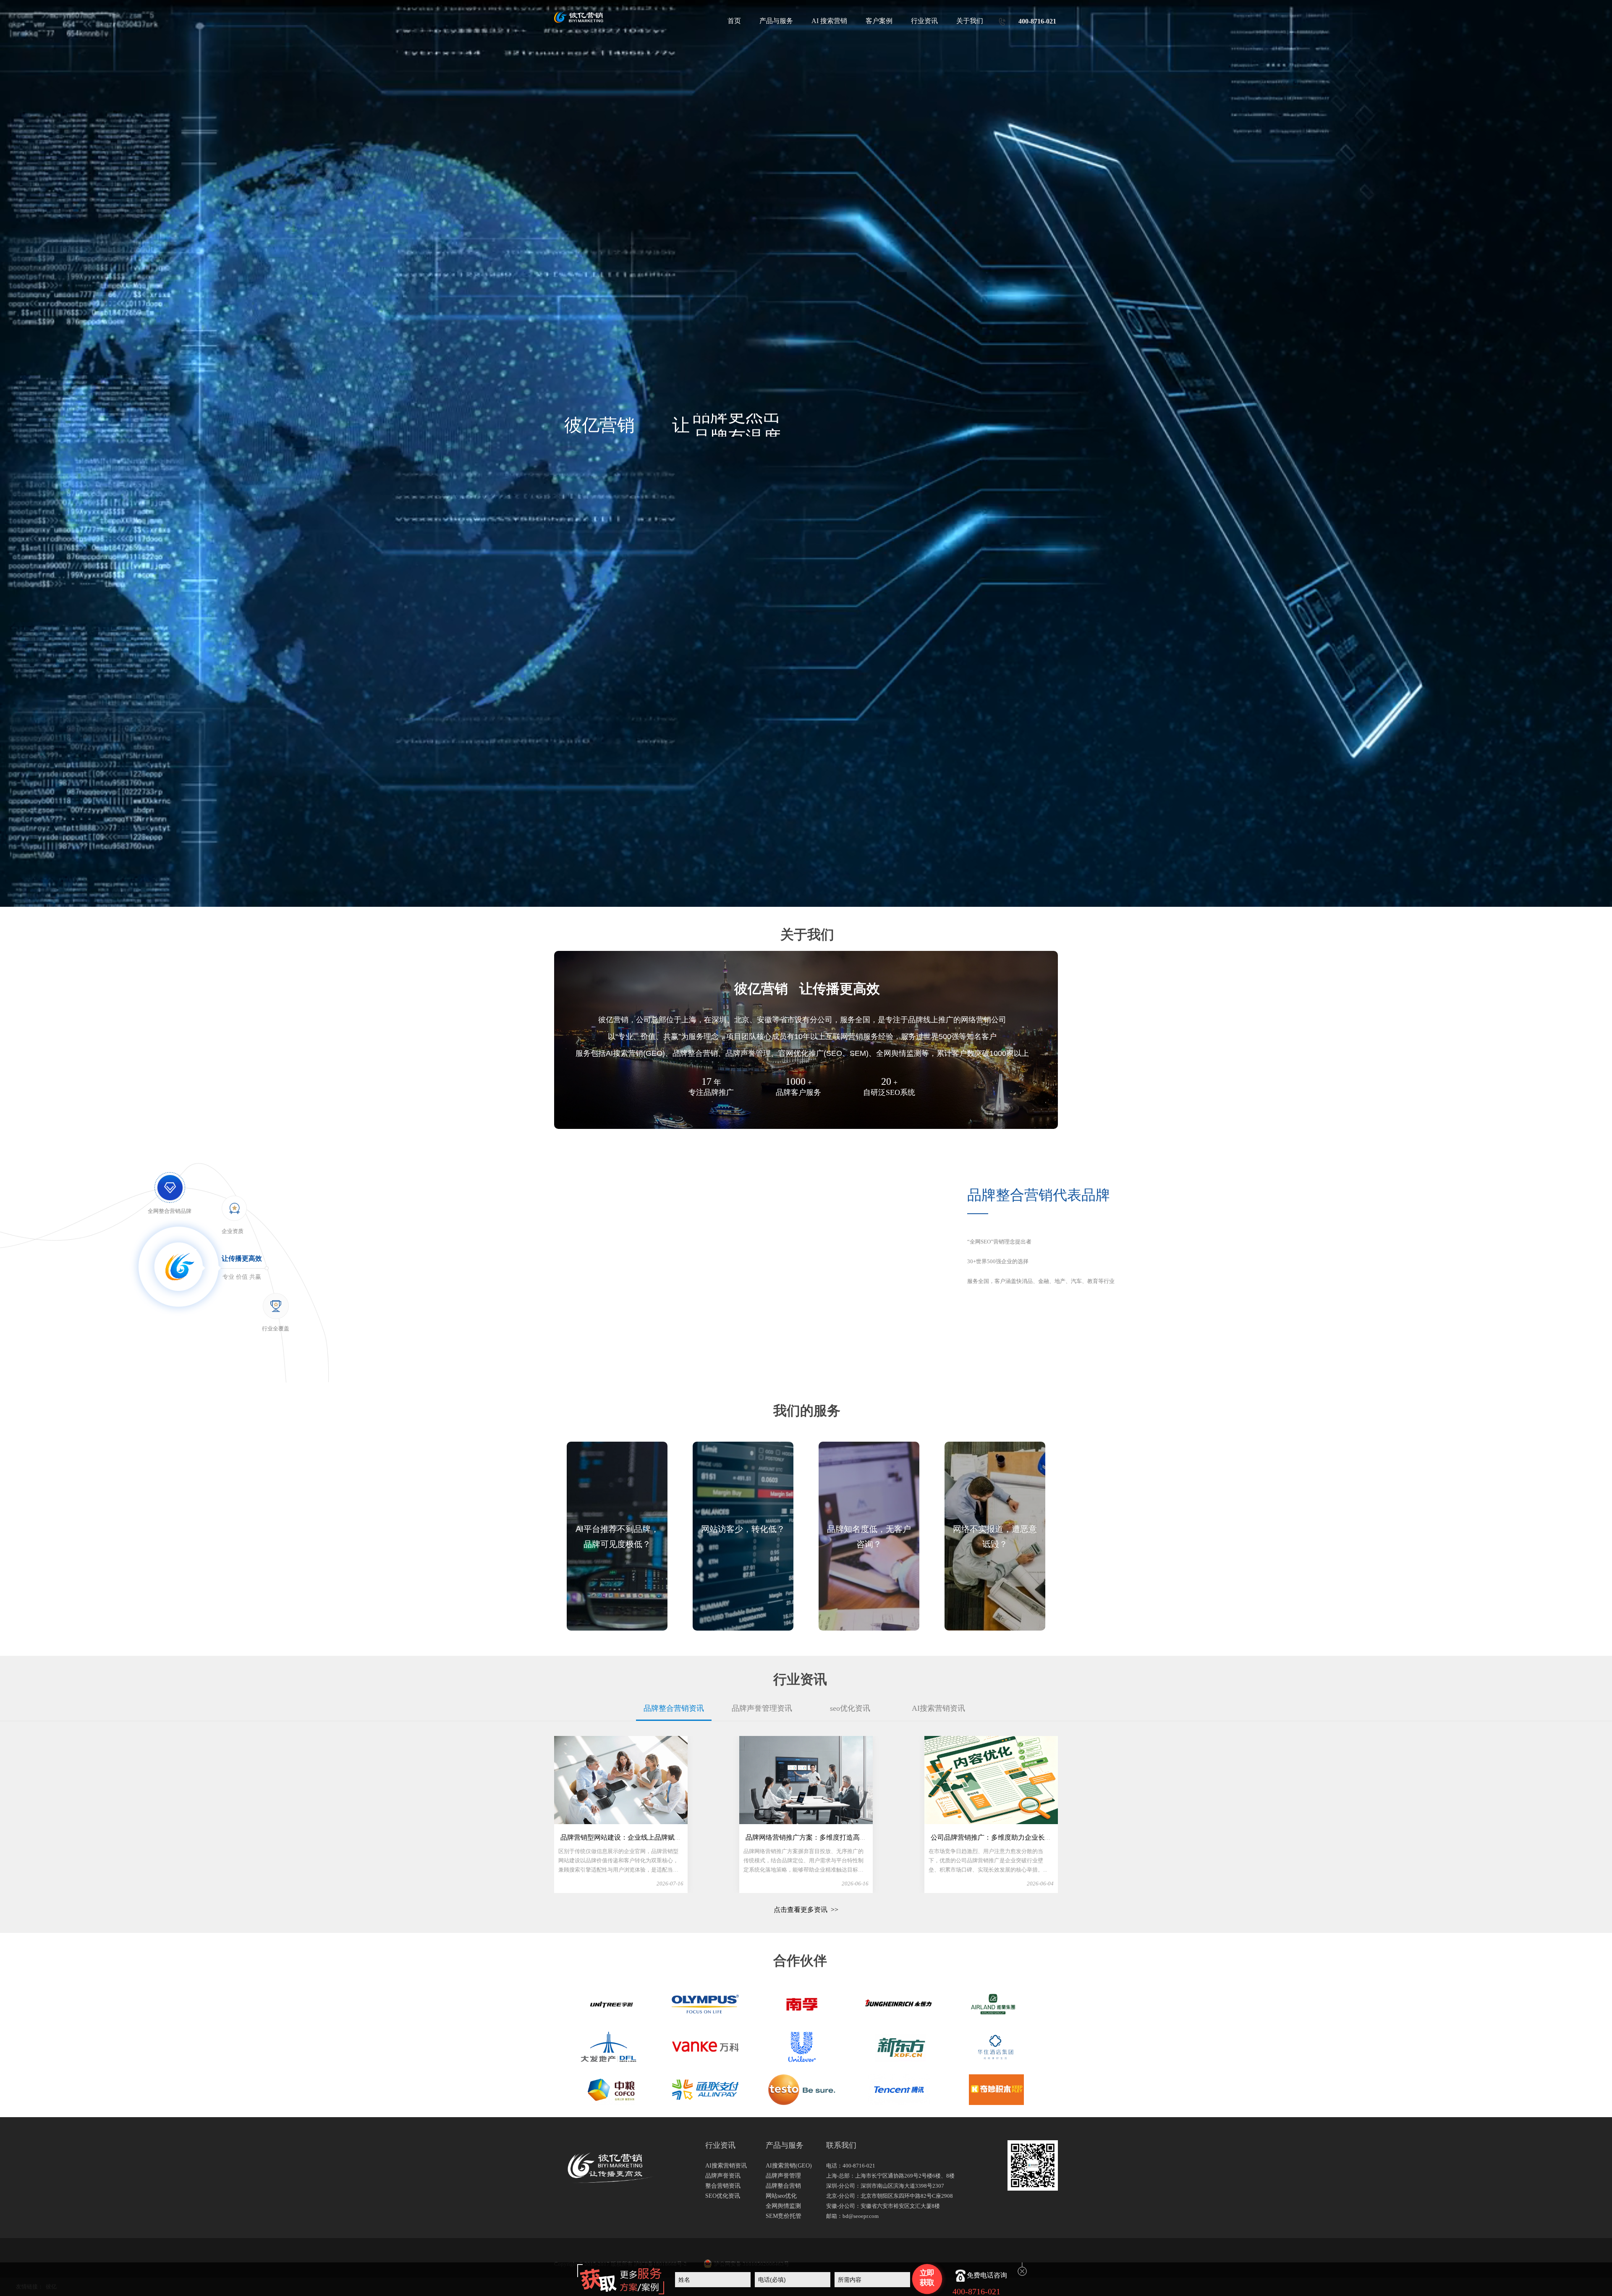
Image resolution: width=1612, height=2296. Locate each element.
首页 (734, 21)
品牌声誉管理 (783, 2176)
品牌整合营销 (783, 2186)
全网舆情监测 (783, 2206)
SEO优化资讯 (723, 2196)
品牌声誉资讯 (723, 2176)
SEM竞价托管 (784, 2216)
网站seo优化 (781, 2196)
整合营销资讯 (723, 2186)
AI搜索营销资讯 (726, 2166)
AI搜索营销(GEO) (789, 2166)
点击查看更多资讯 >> (806, 1910)
